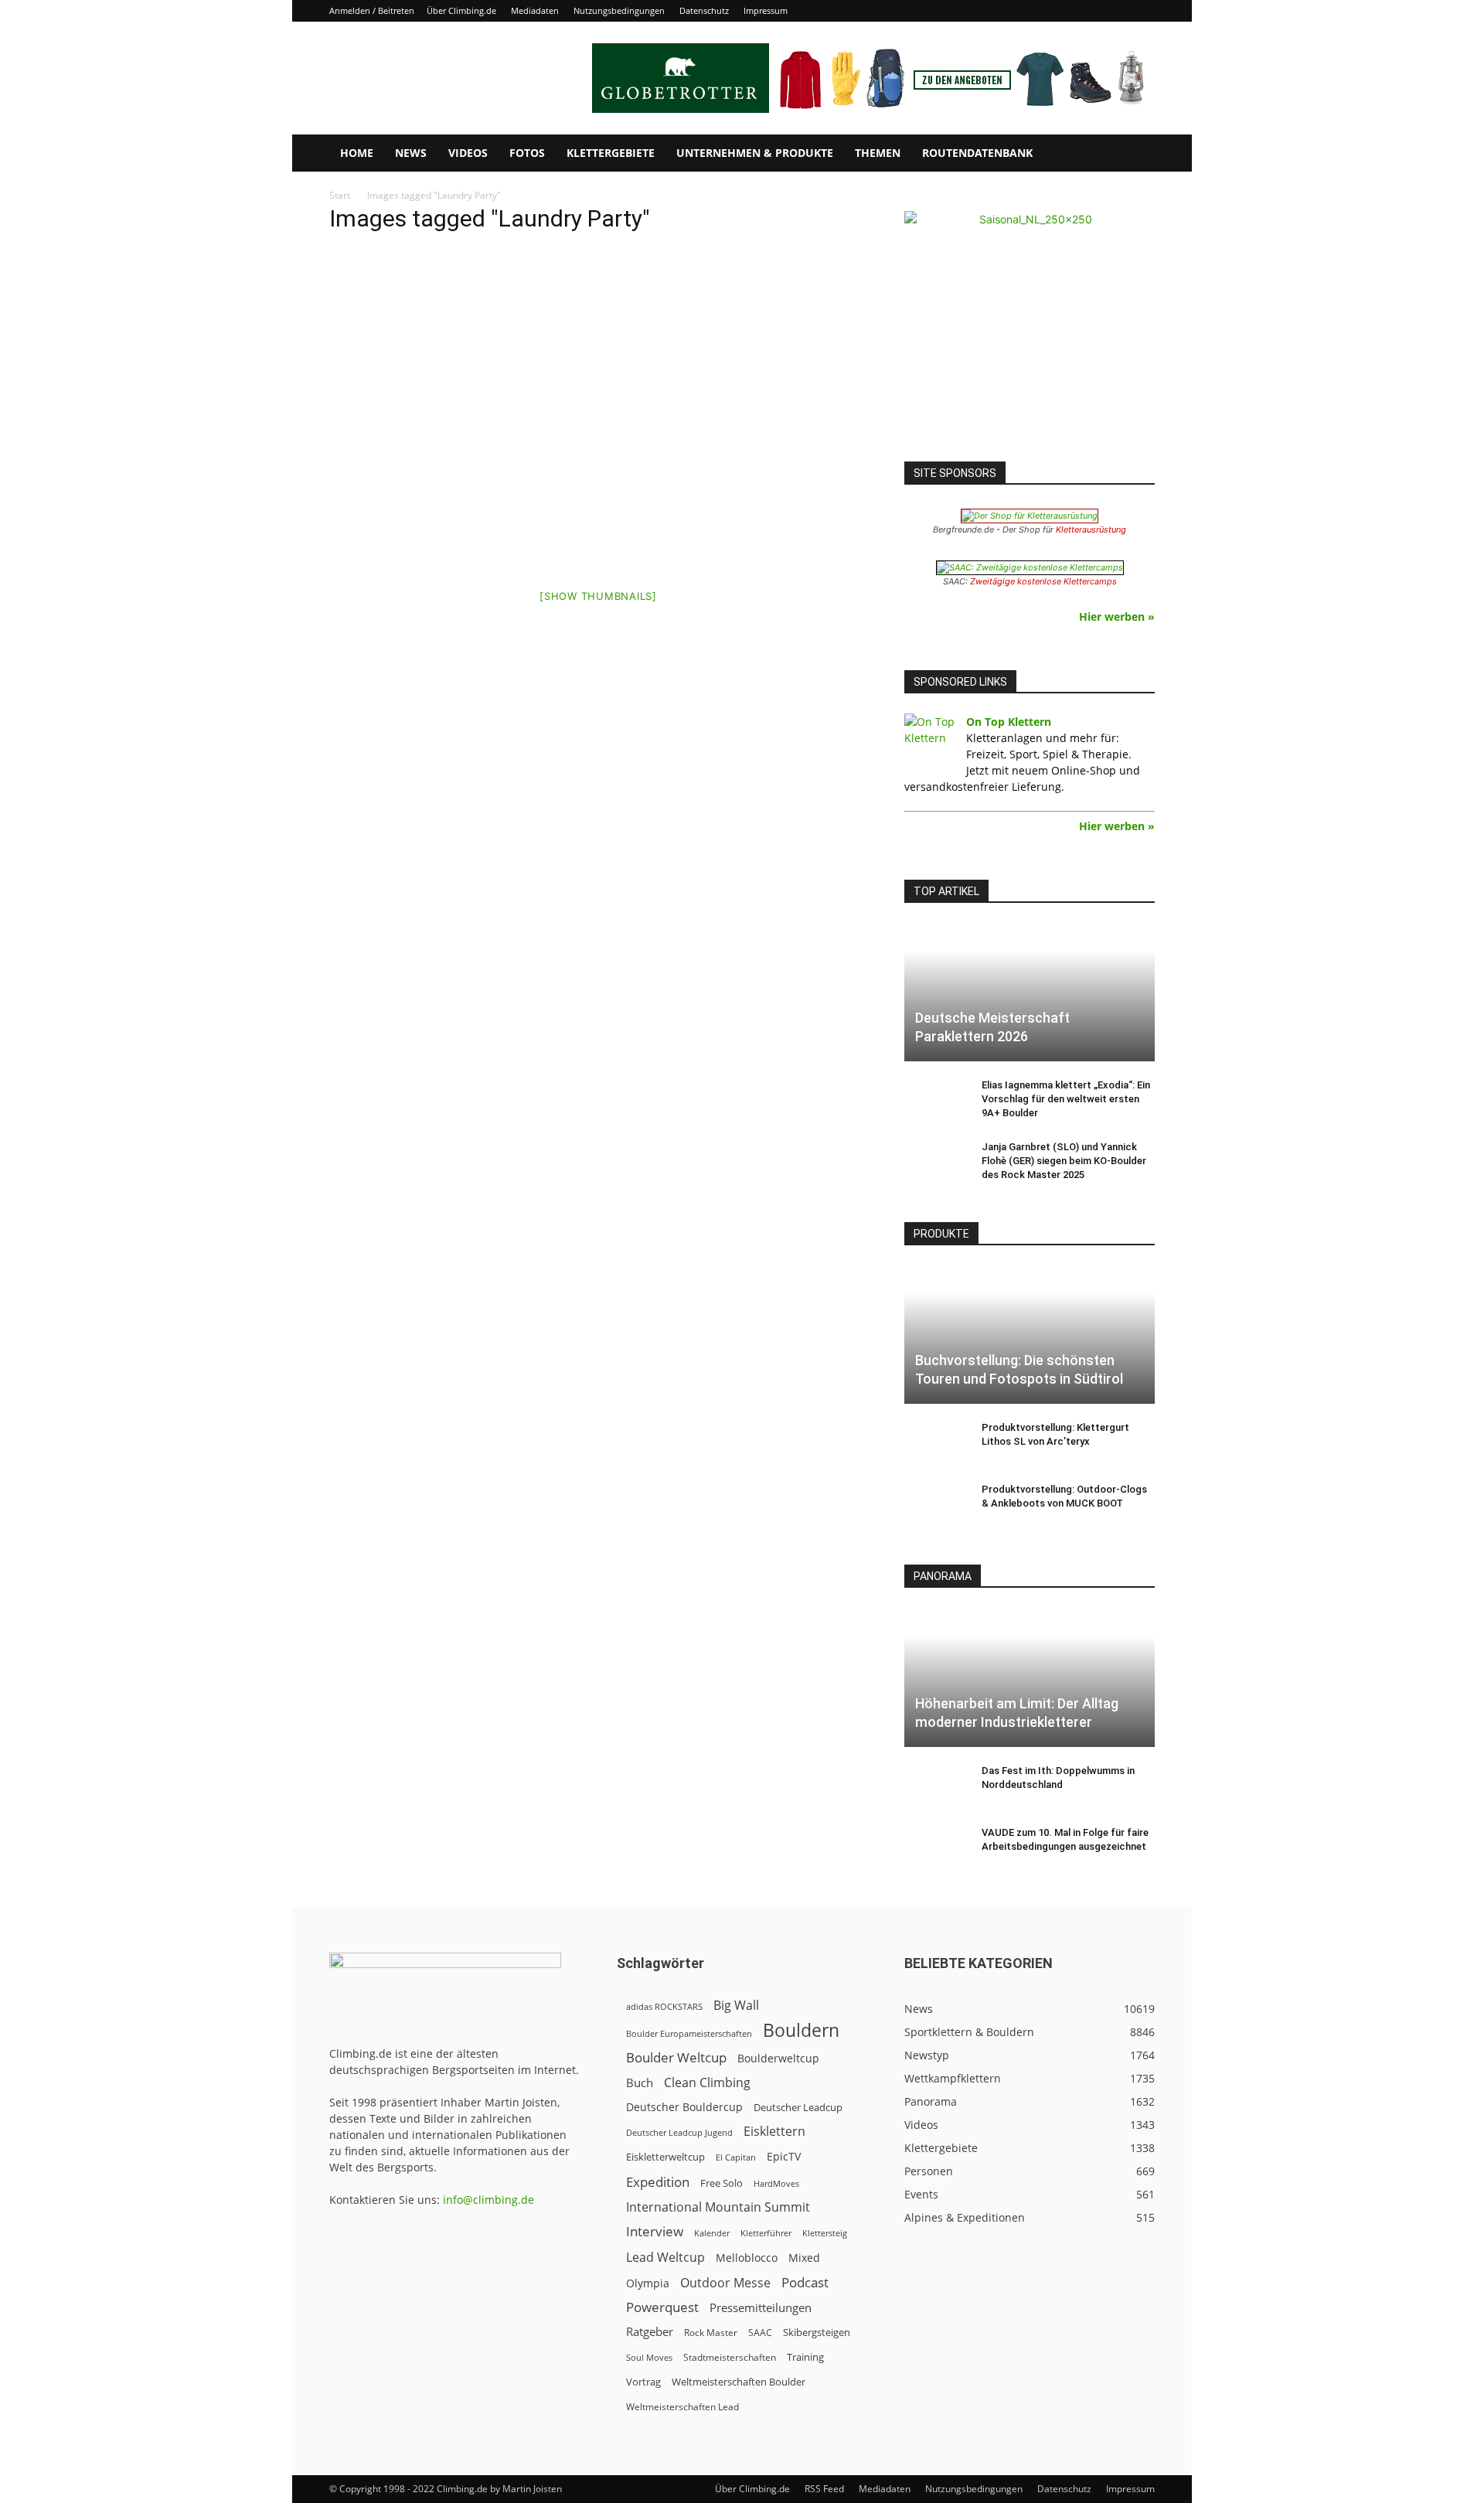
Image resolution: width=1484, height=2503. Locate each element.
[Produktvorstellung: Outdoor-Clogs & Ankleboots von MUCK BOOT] (935, 1504)
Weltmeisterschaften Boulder (739, 2382)
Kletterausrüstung (1091, 530)
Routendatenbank (977, 153)
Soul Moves (649, 2357)
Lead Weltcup (665, 2258)
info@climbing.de (488, 2200)
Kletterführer (766, 2233)
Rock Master (711, 2333)
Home (357, 153)
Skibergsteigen (817, 2332)
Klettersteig (825, 2233)
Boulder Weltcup (676, 2057)
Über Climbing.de (461, 10)
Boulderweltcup (778, 2059)
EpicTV (784, 2156)
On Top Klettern (1009, 722)
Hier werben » (1117, 616)
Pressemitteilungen (761, 2307)
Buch (640, 2082)
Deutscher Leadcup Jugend (679, 2132)
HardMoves (776, 2183)
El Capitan (736, 2157)
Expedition (658, 2182)
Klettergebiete (611, 153)
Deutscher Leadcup (798, 2107)
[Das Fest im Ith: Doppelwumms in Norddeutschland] (935, 1786)
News (411, 153)
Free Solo (722, 2183)
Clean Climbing (707, 2083)
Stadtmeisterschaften (730, 2357)
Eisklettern (774, 2132)
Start (340, 195)
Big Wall (736, 2006)
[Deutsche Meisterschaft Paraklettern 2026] (1030, 992)
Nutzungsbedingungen (619, 10)
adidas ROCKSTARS (664, 2006)
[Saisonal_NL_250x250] (1030, 336)
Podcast (805, 2282)
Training (805, 2357)
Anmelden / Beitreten (372, 10)
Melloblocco (747, 2258)
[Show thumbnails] (598, 596)
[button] (1136, 154)
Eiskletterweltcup (665, 2157)
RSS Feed (824, 2489)
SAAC (760, 2333)
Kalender (712, 2233)
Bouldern (801, 2030)
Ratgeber (650, 2332)
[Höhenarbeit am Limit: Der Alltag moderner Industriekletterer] (1030, 1677)
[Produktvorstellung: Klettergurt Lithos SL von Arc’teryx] (935, 1442)
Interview (655, 2231)
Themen (878, 153)
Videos (468, 153)
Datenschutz (704, 10)
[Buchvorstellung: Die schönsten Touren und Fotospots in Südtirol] (1030, 1335)
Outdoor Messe (725, 2283)
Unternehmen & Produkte (755, 153)
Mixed (804, 2258)
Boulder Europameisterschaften (689, 2033)
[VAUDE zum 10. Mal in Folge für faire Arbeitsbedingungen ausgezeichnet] (935, 1847)
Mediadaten (535, 10)
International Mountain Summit (718, 2207)
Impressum (766, 10)
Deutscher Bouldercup (684, 2107)
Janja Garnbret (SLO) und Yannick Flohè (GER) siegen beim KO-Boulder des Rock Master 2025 (1064, 1161)
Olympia (648, 2283)
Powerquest (662, 2307)
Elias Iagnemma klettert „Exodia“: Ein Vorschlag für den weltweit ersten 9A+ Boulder (1066, 1099)
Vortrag (643, 2382)
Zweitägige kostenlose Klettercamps (1043, 581)
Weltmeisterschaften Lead (682, 2406)
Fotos (527, 153)
